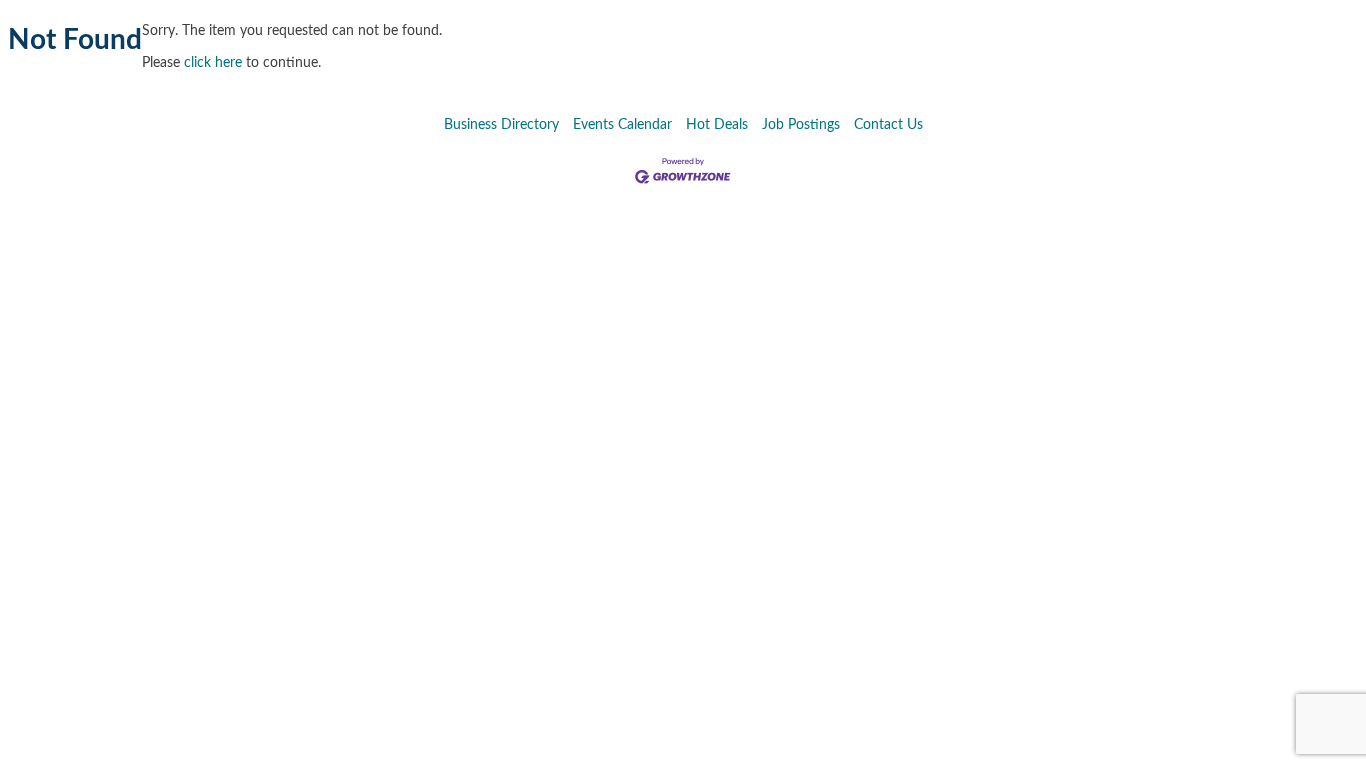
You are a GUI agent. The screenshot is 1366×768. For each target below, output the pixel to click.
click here (213, 63)
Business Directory (501, 125)
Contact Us (888, 125)
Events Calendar (622, 125)
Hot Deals (717, 125)
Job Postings (801, 125)
